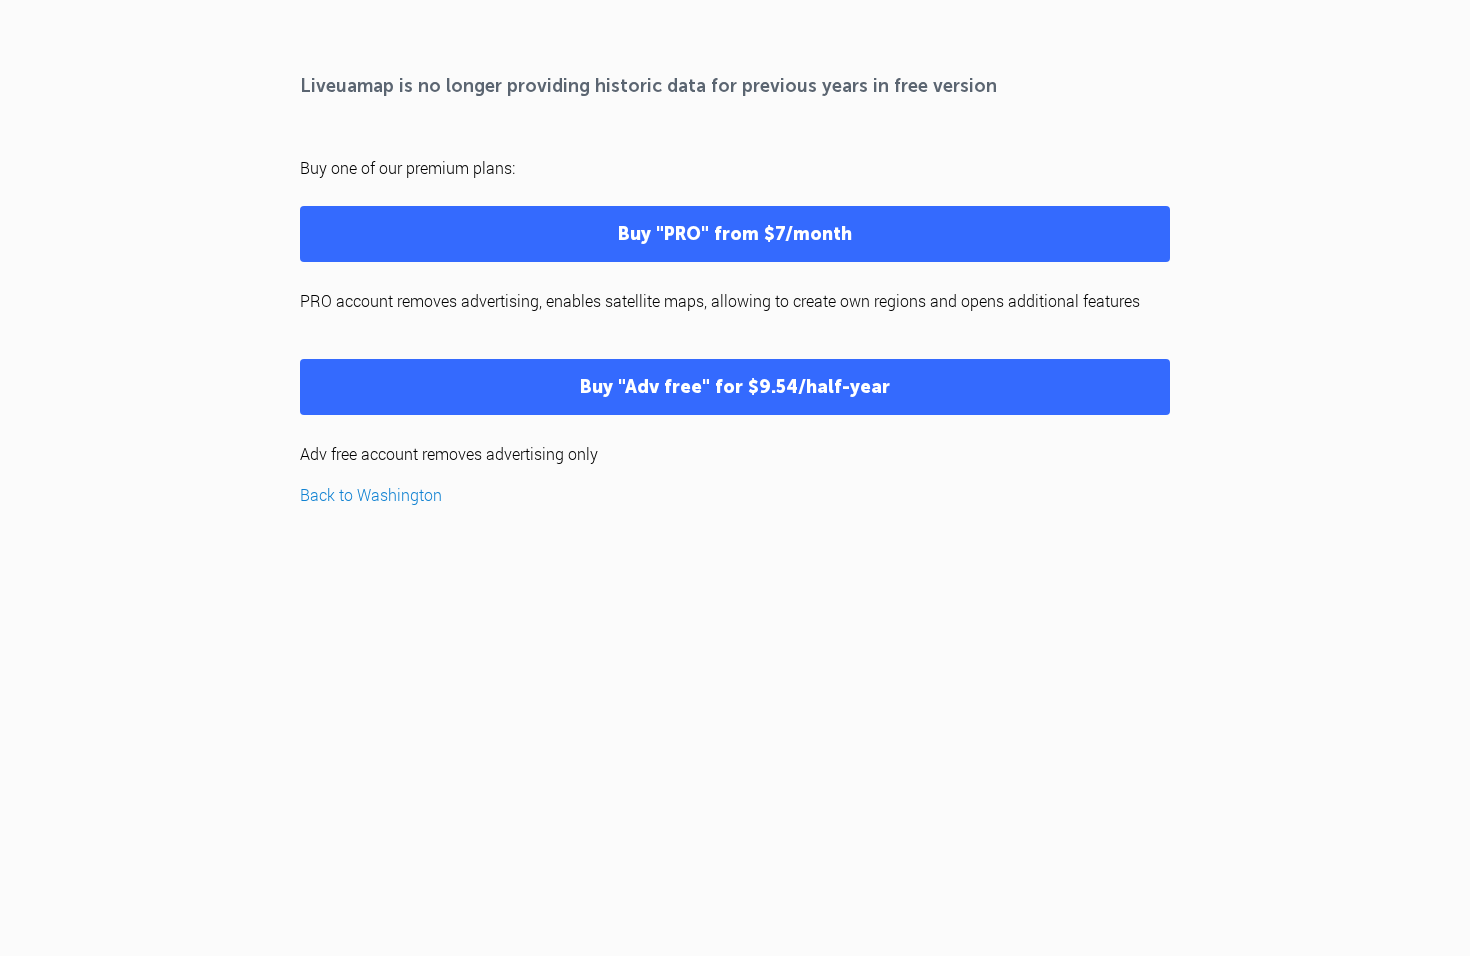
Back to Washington (371, 494)
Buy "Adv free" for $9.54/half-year (735, 387)
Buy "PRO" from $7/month (735, 234)
